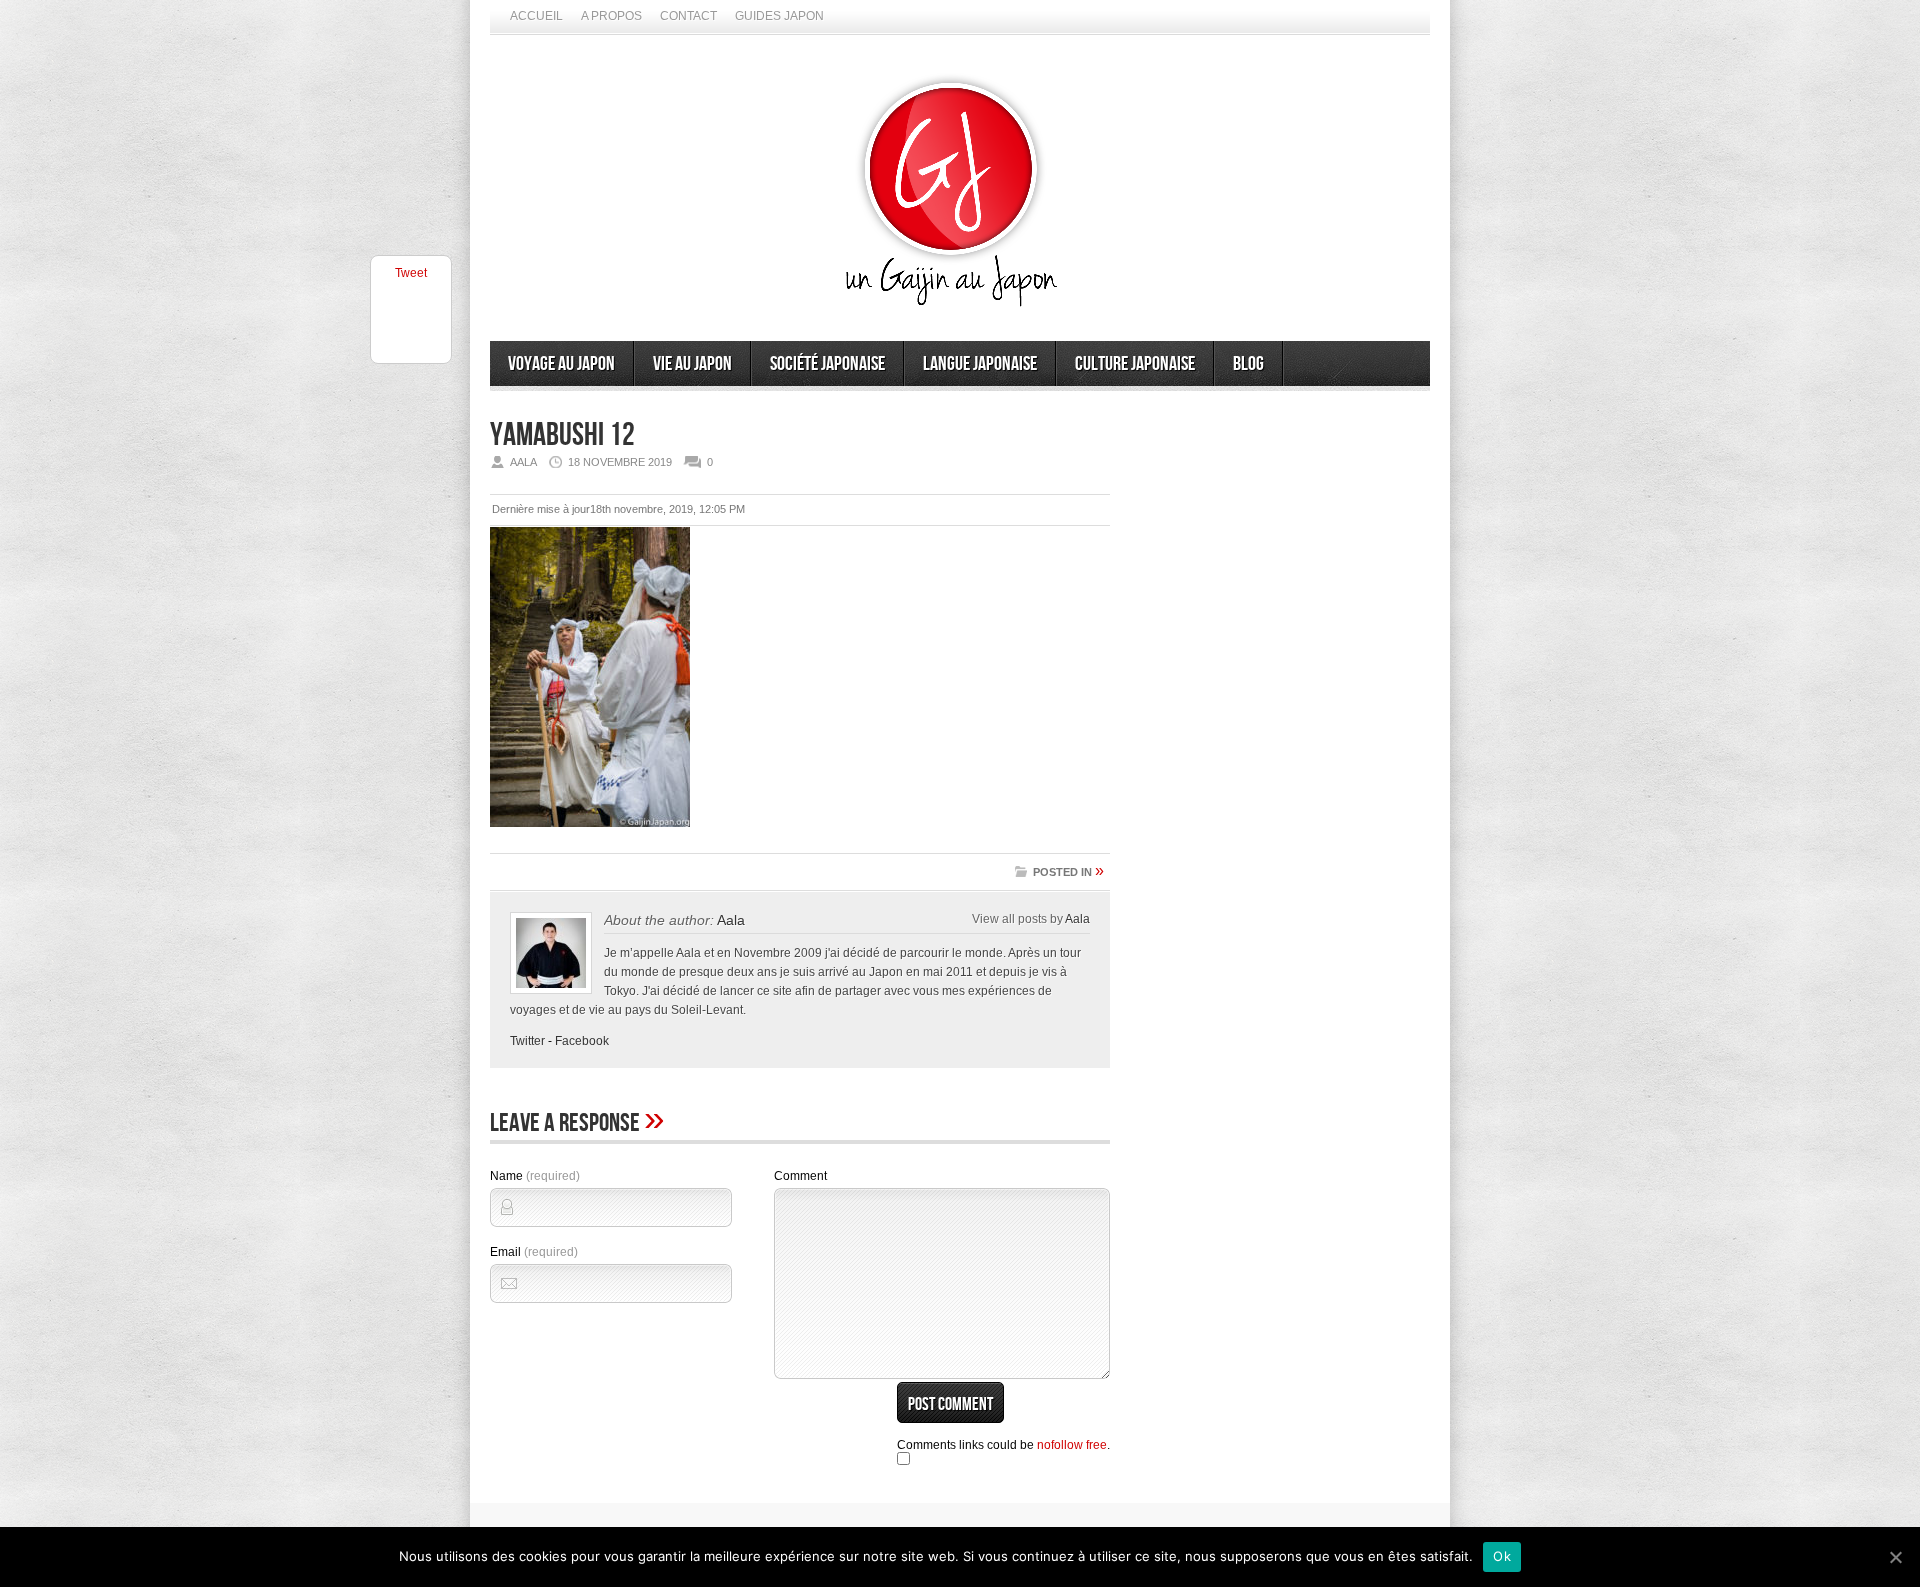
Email (534, 1252)
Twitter (527, 1041)
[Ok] (1895, 1557)
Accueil (536, 16)
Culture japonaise (1135, 364)
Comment (800, 1176)
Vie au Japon (692, 364)
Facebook (582, 1041)
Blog (1248, 364)
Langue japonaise (980, 364)
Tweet (411, 273)
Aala (731, 920)
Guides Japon (779, 16)
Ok (1502, 1556)
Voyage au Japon (561, 364)
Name (535, 1176)
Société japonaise (827, 364)
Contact (688, 16)
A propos (611, 16)
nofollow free (1072, 1445)
